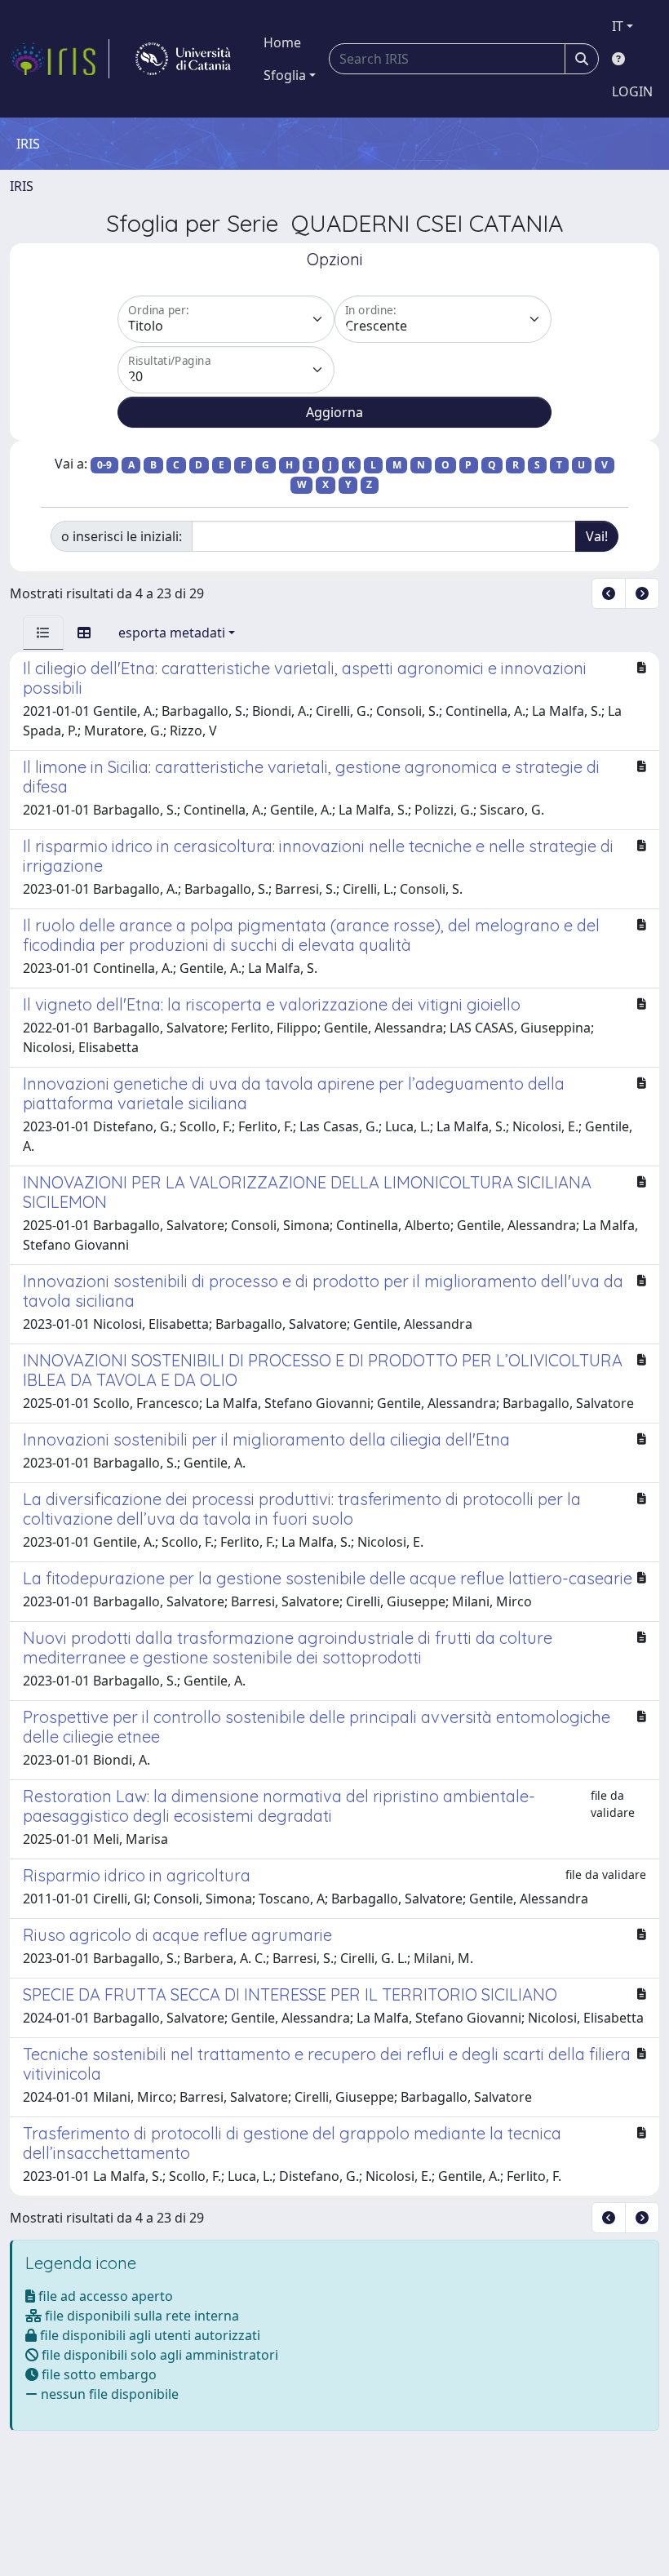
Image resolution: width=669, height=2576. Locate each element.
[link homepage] (60, 59)
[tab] (43, 633)
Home (282, 42)
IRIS (22, 186)
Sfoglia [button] (285, 75)
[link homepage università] (183, 59)
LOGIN (632, 91)
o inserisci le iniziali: (122, 536)
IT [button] (618, 26)
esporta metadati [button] (172, 633)
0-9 (104, 465)
